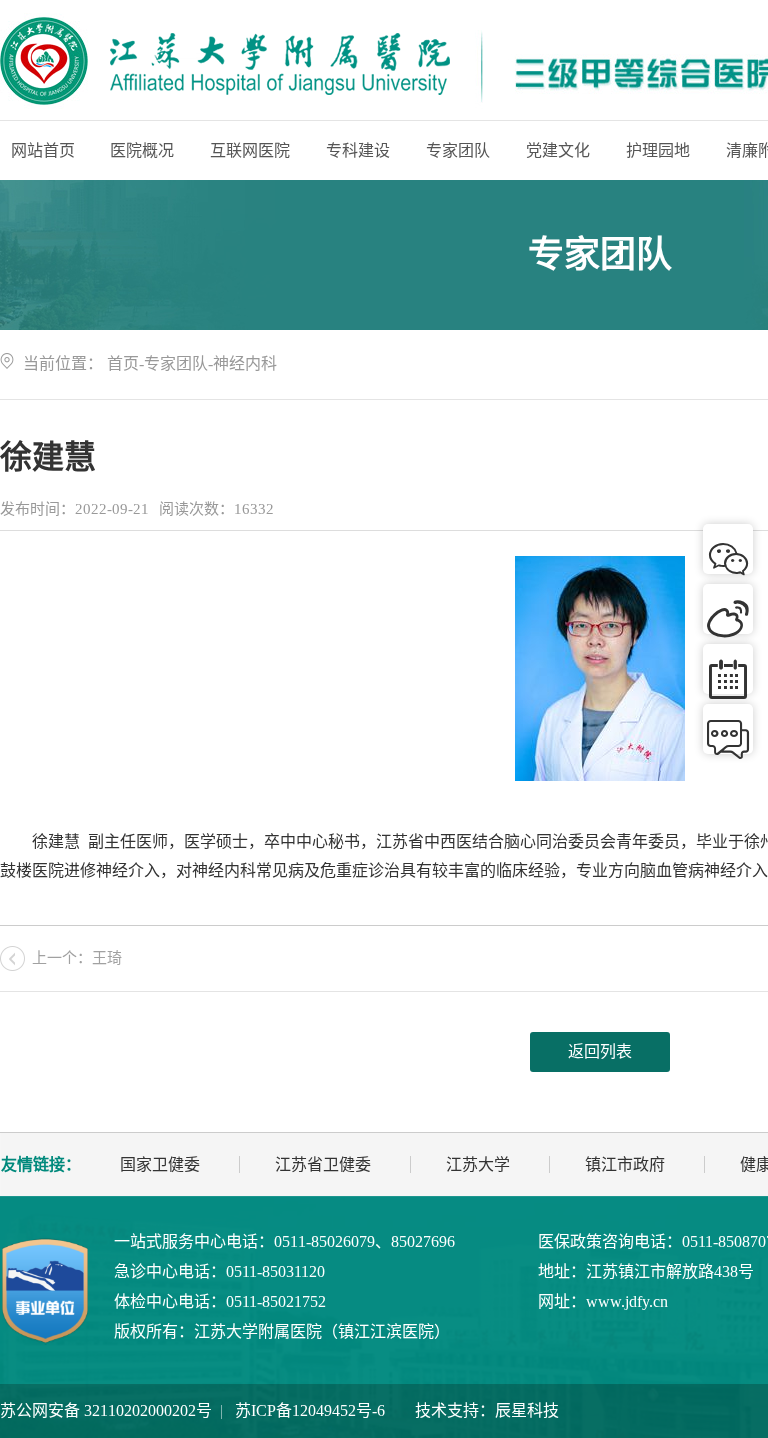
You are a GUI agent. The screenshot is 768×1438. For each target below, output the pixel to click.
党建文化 (558, 150)
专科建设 (358, 150)
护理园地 (658, 150)
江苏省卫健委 (323, 1164)
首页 (123, 363)
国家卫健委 (160, 1164)
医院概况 (142, 150)
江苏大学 (478, 1164)
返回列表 (600, 1051)
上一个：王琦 (77, 958)
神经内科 (245, 363)
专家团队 (458, 150)
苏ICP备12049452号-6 (310, 1410)
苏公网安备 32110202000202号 (106, 1410)
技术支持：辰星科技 (487, 1410)
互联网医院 (250, 150)
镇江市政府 (625, 1164)
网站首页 (43, 150)
